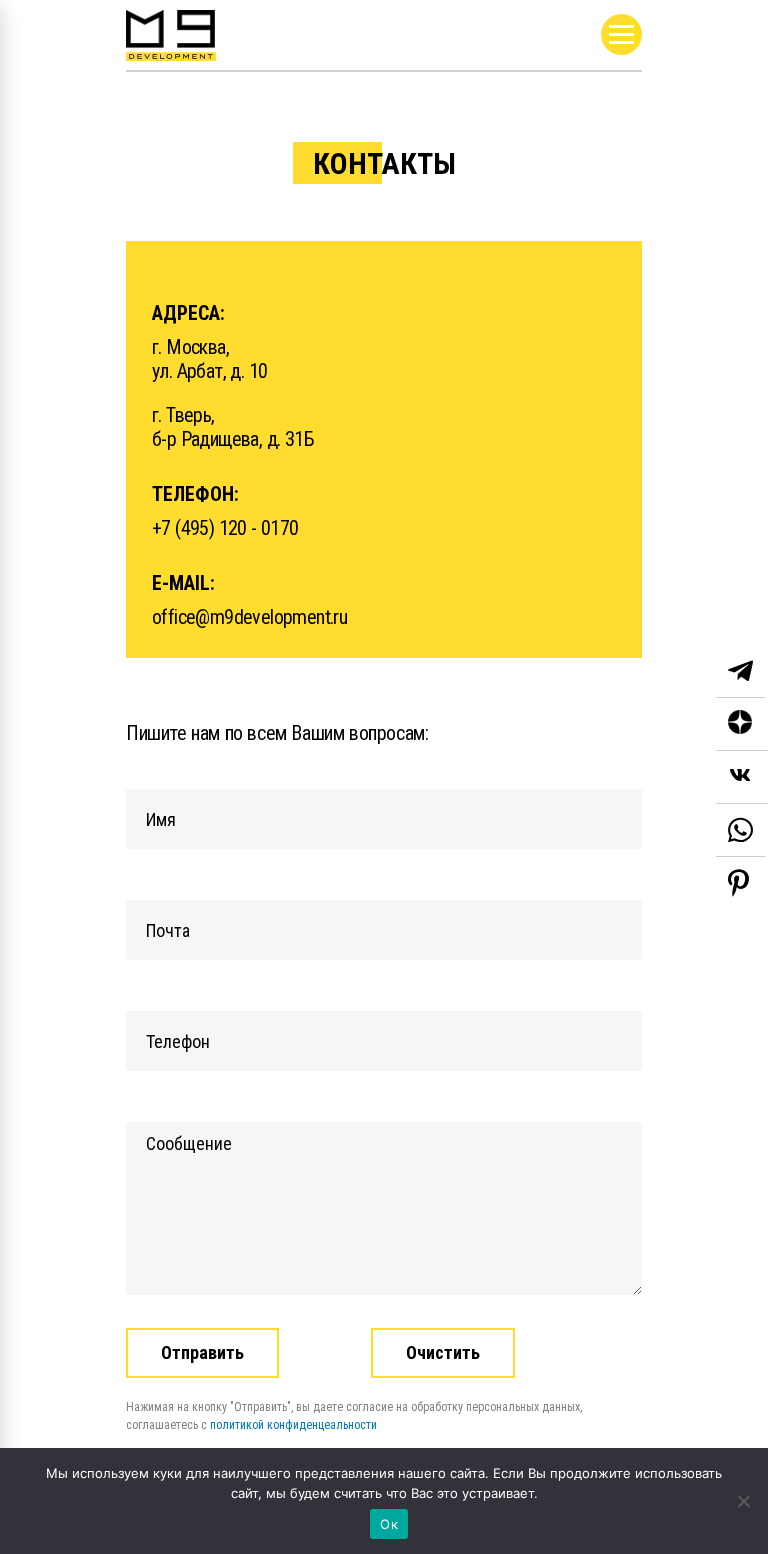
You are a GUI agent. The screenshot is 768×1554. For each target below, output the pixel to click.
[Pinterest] (738, 883)
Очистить (443, 1352)
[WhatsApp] (740, 830)
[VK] (742, 777)
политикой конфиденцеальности (293, 1425)
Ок (389, 1524)
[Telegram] (740, 671)
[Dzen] (742, 724)
